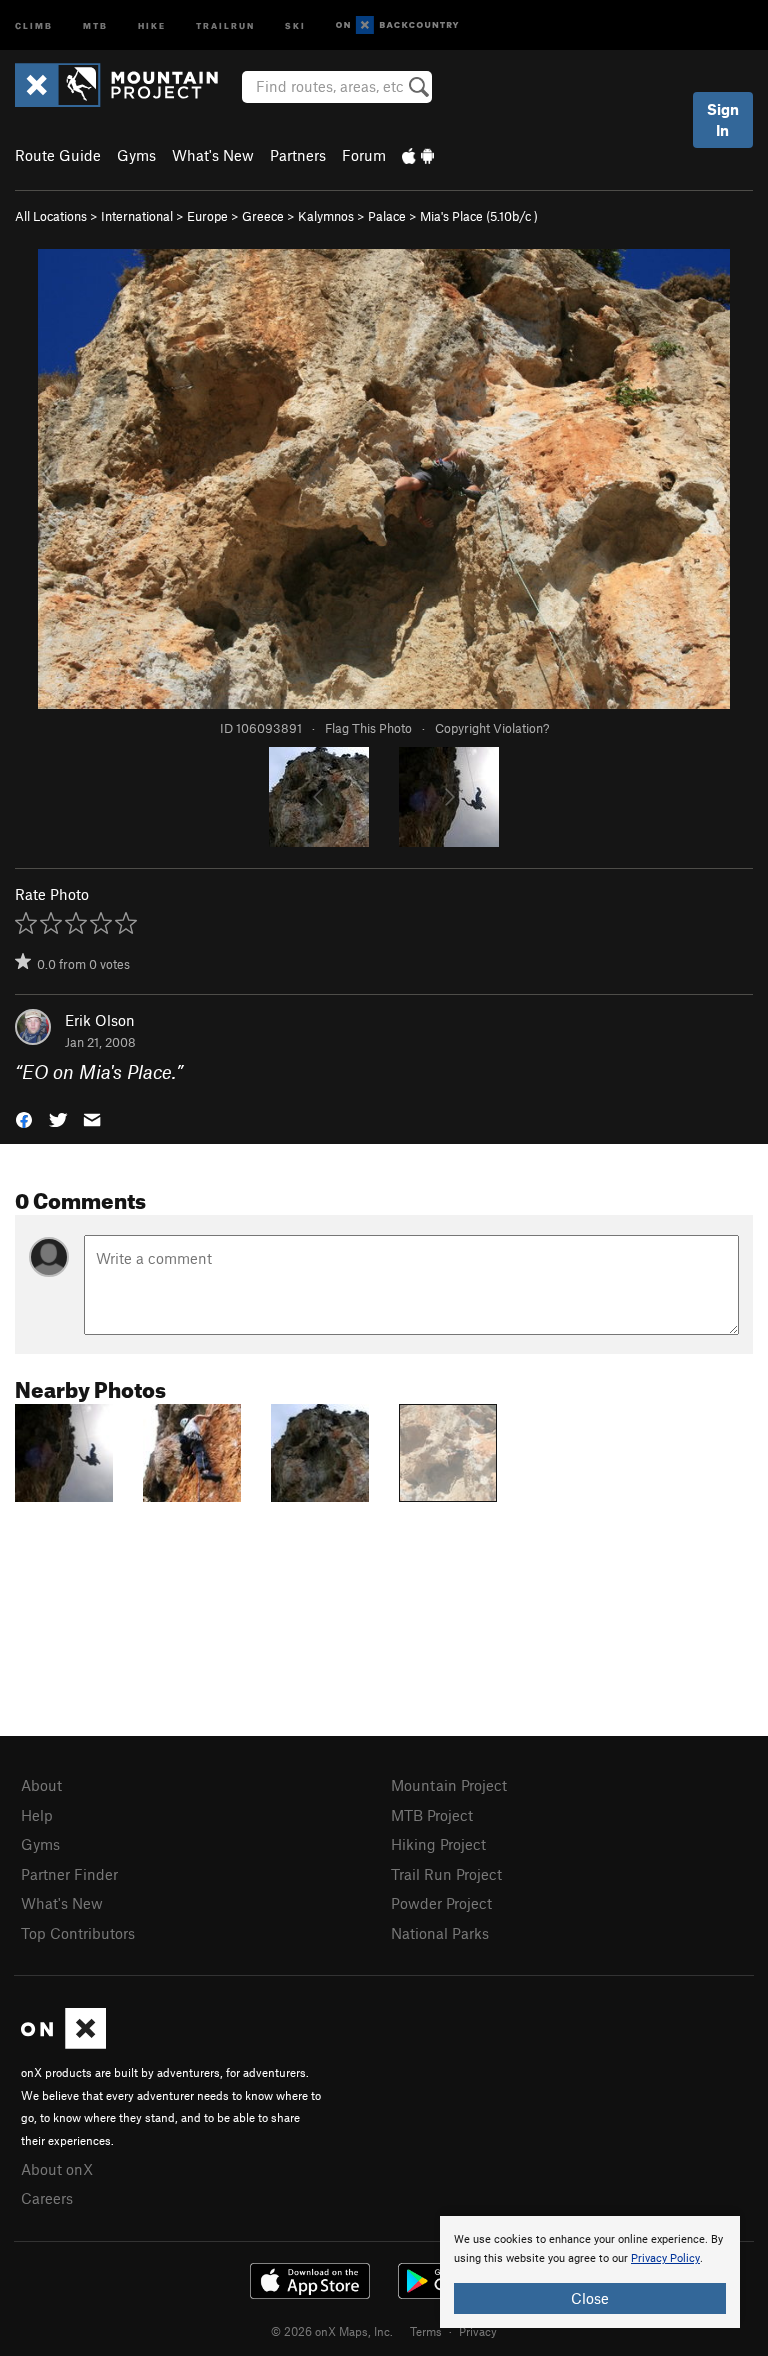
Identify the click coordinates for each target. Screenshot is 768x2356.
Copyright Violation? (492, 728)
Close (590, 2298)
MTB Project (432, 1815)
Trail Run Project (446, 1874)
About (41, 1785)
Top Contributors (78, 1933)
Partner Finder (69, 1874)
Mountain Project (449, 1785)
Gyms (136, 155)
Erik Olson (100, 1020)
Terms (426, 2331)
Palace (387, 216)
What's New (213, 155)
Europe (207, 216)
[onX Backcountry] (397, 25)
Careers (47, 2198)
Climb (34, 24)
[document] (590, 2272)
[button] (24, 1118)
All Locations (51, 216)
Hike (152, 24)
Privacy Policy (665, 2258)
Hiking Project (438, 1844)
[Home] (126, 85)
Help (37, 1815)
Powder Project (441, 1903)
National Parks (440, 1933)
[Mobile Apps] (418, 155)
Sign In (723, 119)
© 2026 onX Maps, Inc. (332, 2331)
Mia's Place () (479, 216)
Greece (263, 216)
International (137, 216)
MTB (95, 24)
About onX (57, 2169)
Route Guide (58, 155)
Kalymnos (326, 216)
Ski (295, 24)
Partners (298, 155)
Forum (364, 155)
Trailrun (225, 24)
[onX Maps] (63, 2043)
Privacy (478, 2331)
